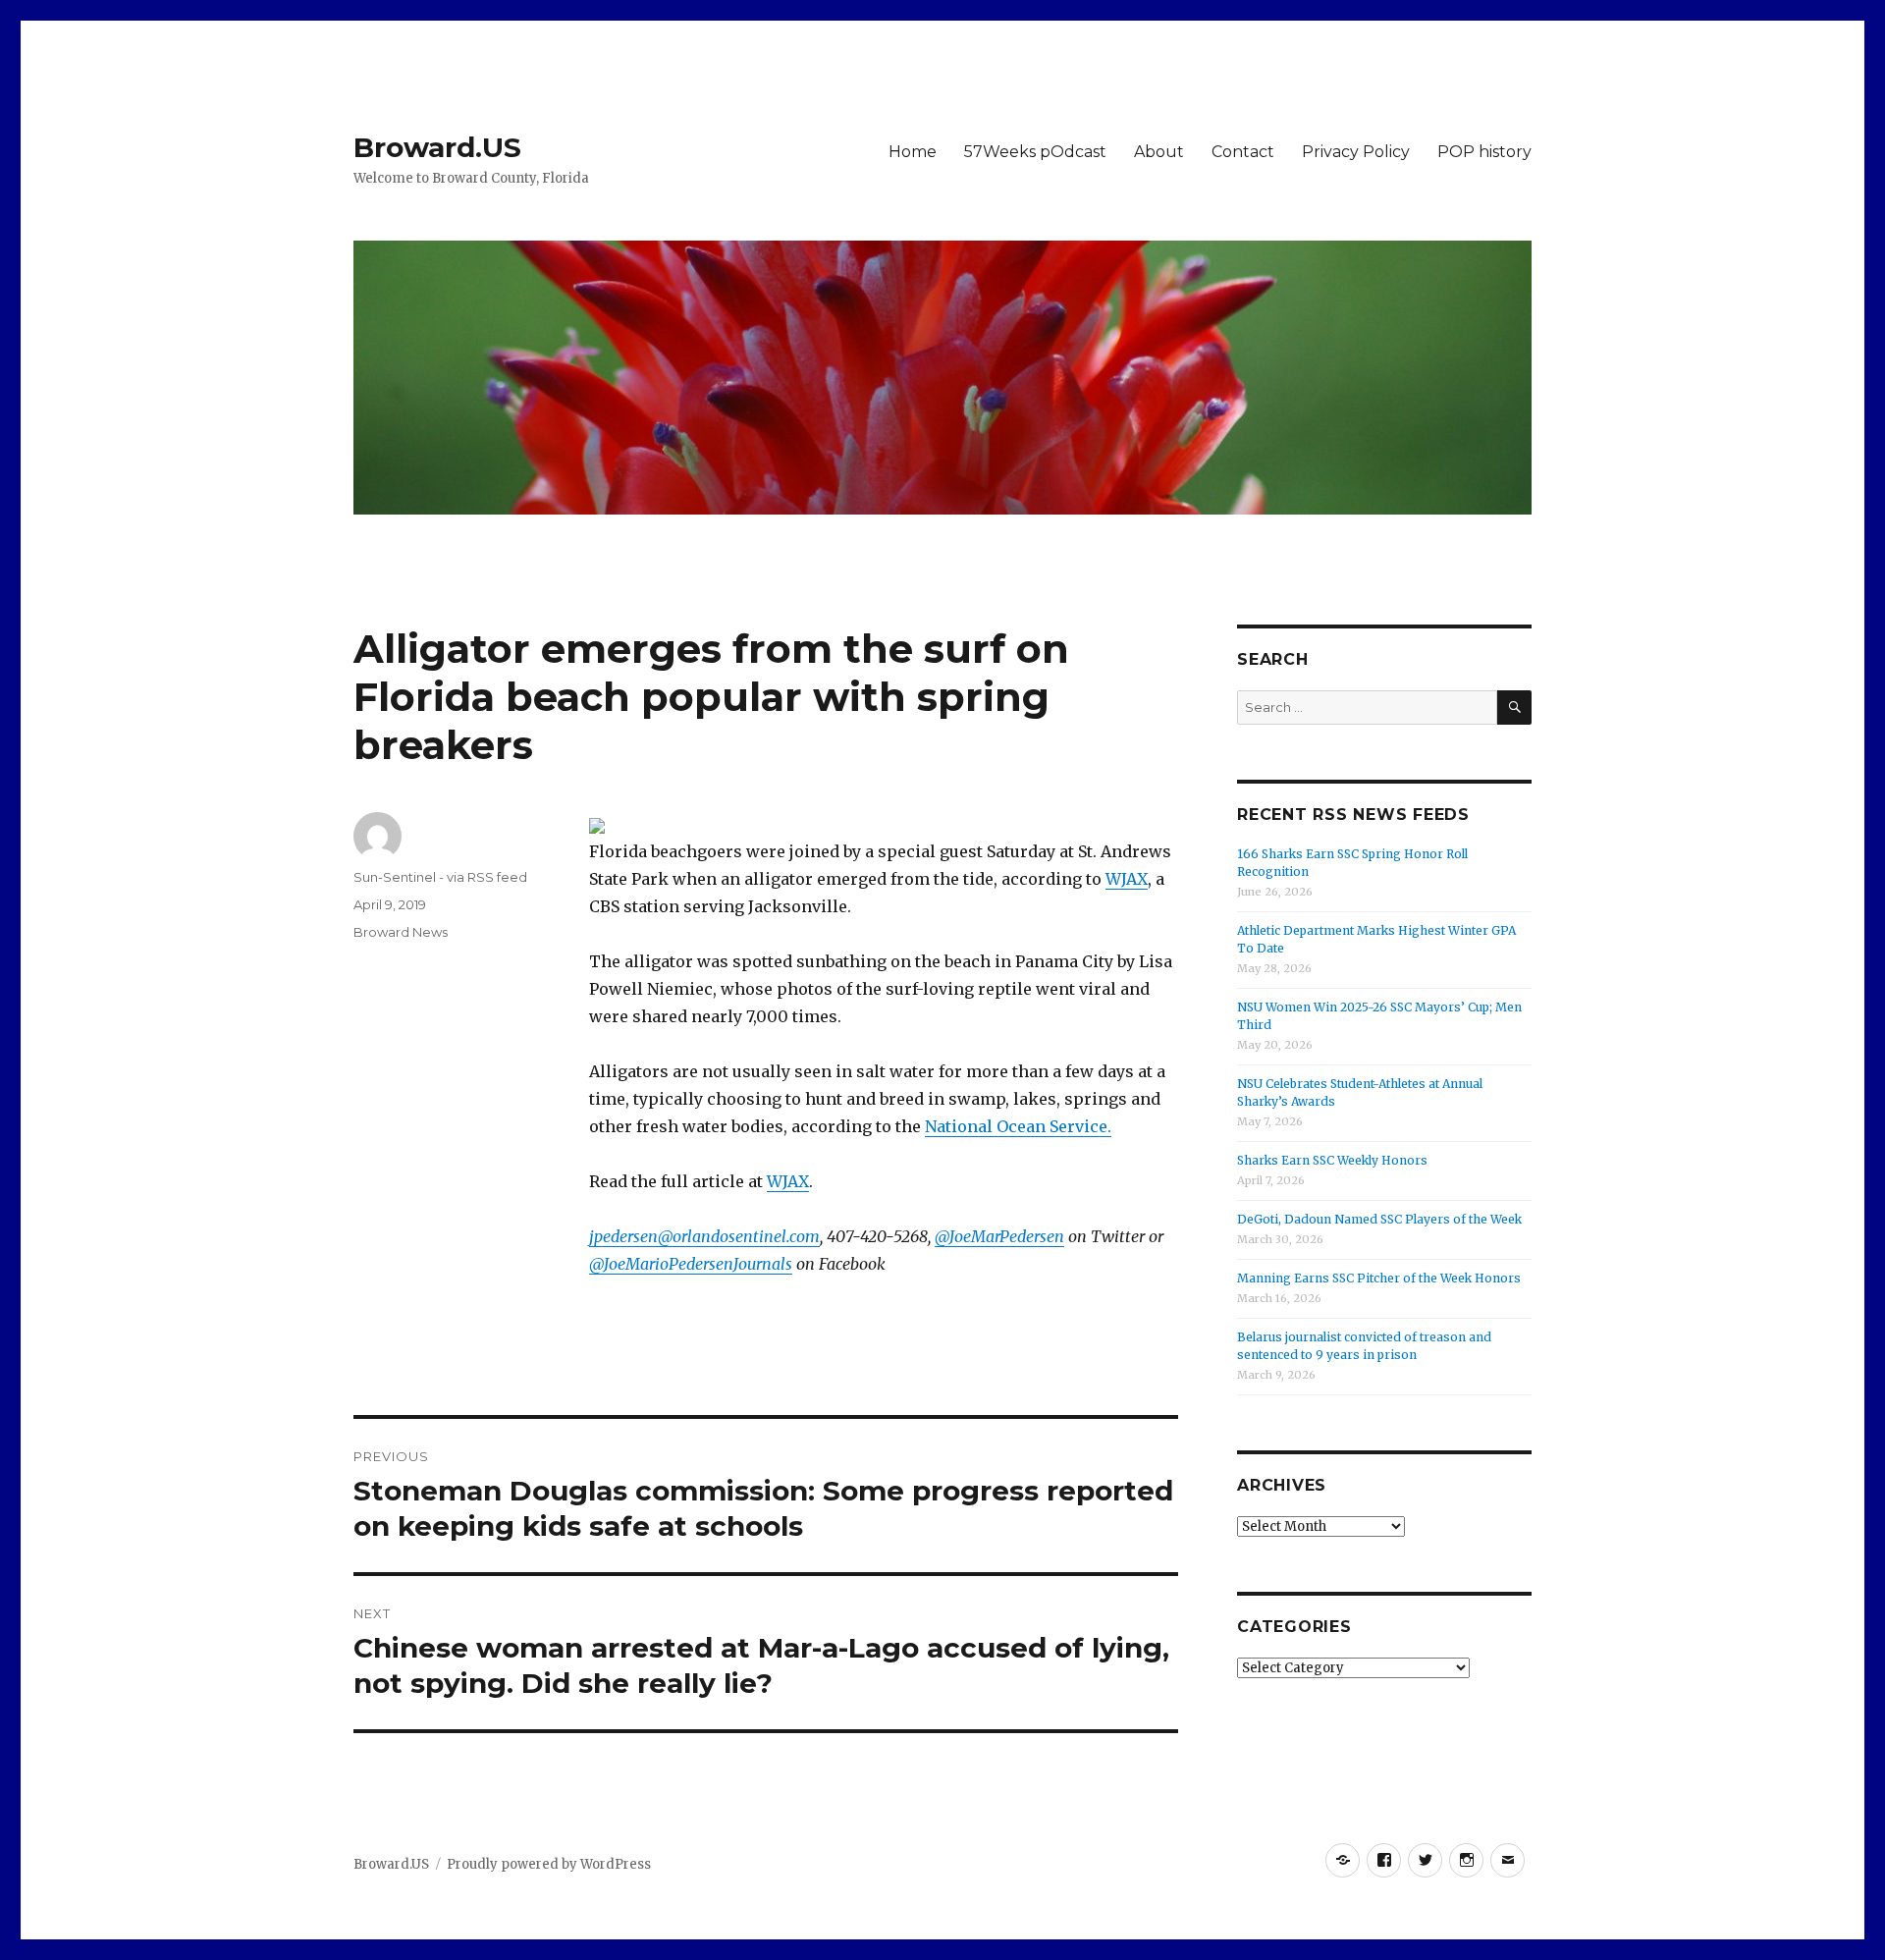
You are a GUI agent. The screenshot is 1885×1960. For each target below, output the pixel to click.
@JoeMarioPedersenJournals (691, 1264)
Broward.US (437, 147)
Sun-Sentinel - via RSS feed (440, 877)
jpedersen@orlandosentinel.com (704, 1236)
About (1159, 152)
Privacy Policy (1356, 152)
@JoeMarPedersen (999, 1236)
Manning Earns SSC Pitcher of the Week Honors (1379, 1278)
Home (913, 152)
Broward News (401, 932)
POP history (1484, 152)
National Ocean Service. (1018, 1126)
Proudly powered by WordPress (549, 1864)
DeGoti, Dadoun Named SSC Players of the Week (1379, 1219)
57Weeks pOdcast (1035, 152)
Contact (1243, 152)
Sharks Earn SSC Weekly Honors (1332, 1160)
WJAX (1127, 879)
